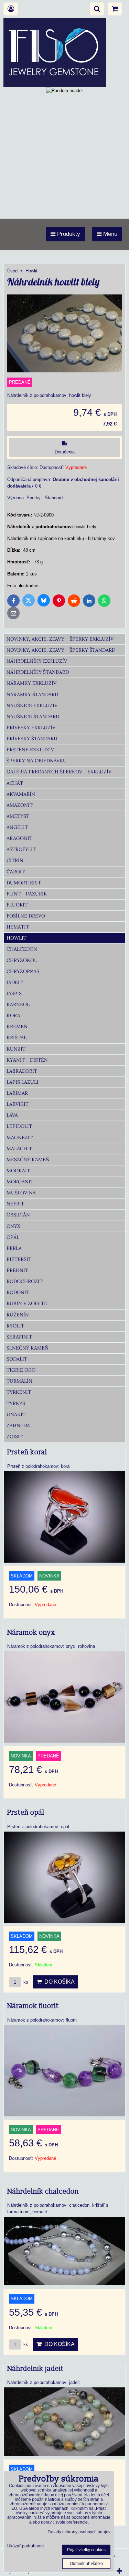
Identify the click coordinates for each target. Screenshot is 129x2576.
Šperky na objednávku (37, 761)
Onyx (13, 1226)
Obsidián (18, 1215)
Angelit (17, 827)
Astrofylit (21, 849)
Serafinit (19, 1337)
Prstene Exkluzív (30, 750)
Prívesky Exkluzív (31, 728)
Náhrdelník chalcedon (43, 2192)
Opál (13, 1237)
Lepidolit (19, 1126)
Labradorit (22, 1071)
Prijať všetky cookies (86, 2550)
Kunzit (16, 1049)
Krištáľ (17, 1038)
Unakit (16, 1414)
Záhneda (18, 1425)
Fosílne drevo (26, 916)
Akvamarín (21, 794)
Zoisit (15, 1436)
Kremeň (17, 1026)
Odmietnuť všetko (86, 2564)
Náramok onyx (31, 1633)
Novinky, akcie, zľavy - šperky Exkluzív (60, 639)
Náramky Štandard (32, 694)
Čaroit (16, 872)
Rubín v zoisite (27, 1303)
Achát (15, 783)
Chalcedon (22, 949)
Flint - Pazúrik (27, 894)
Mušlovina (21, 1193)
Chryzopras (23, 971)
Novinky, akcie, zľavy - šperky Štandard (61, 650)
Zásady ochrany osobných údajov (79, 2532)
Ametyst (18, 816)
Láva (12, 1115)
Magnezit (20, 1137)
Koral (15, 1015)
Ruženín (18, 1315)
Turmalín (19, 1381)
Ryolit (15, 1326)
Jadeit (15, 982)
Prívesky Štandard (32, 739)
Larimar (17, 1093)
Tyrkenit (19, 1392)
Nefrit (15, 1204)
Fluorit (17, 905)
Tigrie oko (21, 1370)
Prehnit (17, 1270)
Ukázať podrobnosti (26, 2546)
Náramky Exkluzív (31, 683)
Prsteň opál (26, 1813)
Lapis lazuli (23, 1082)
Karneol (18, 1004)
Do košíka (58, 1982)
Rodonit (18, 1292)
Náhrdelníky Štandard (38, 672)
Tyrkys (16, 1403)
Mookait (18, 1171)
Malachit (19, 1149)
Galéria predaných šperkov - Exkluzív (59, 772)
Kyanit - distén (27, 1060)
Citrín (15, 860)
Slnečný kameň (28, 1348)
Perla (14, 1248)
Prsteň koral (27, 1452)
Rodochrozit (25, 1281)
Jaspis (14, 993)
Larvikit (18, 1104)
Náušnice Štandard (33, 716)
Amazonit (20, 805)
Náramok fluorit (33, 2006)
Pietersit (19, 1259)
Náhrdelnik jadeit (35, 2369)
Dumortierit (24, 883)
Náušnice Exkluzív (32, 705)
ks (25, 1982)
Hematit (18, 927)
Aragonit (19, 838)
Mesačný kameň (28, 1160)
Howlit (17, 938)
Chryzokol (22, 960)
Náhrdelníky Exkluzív (37, 661)
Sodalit (17, 1359)
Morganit (20, 1182)
